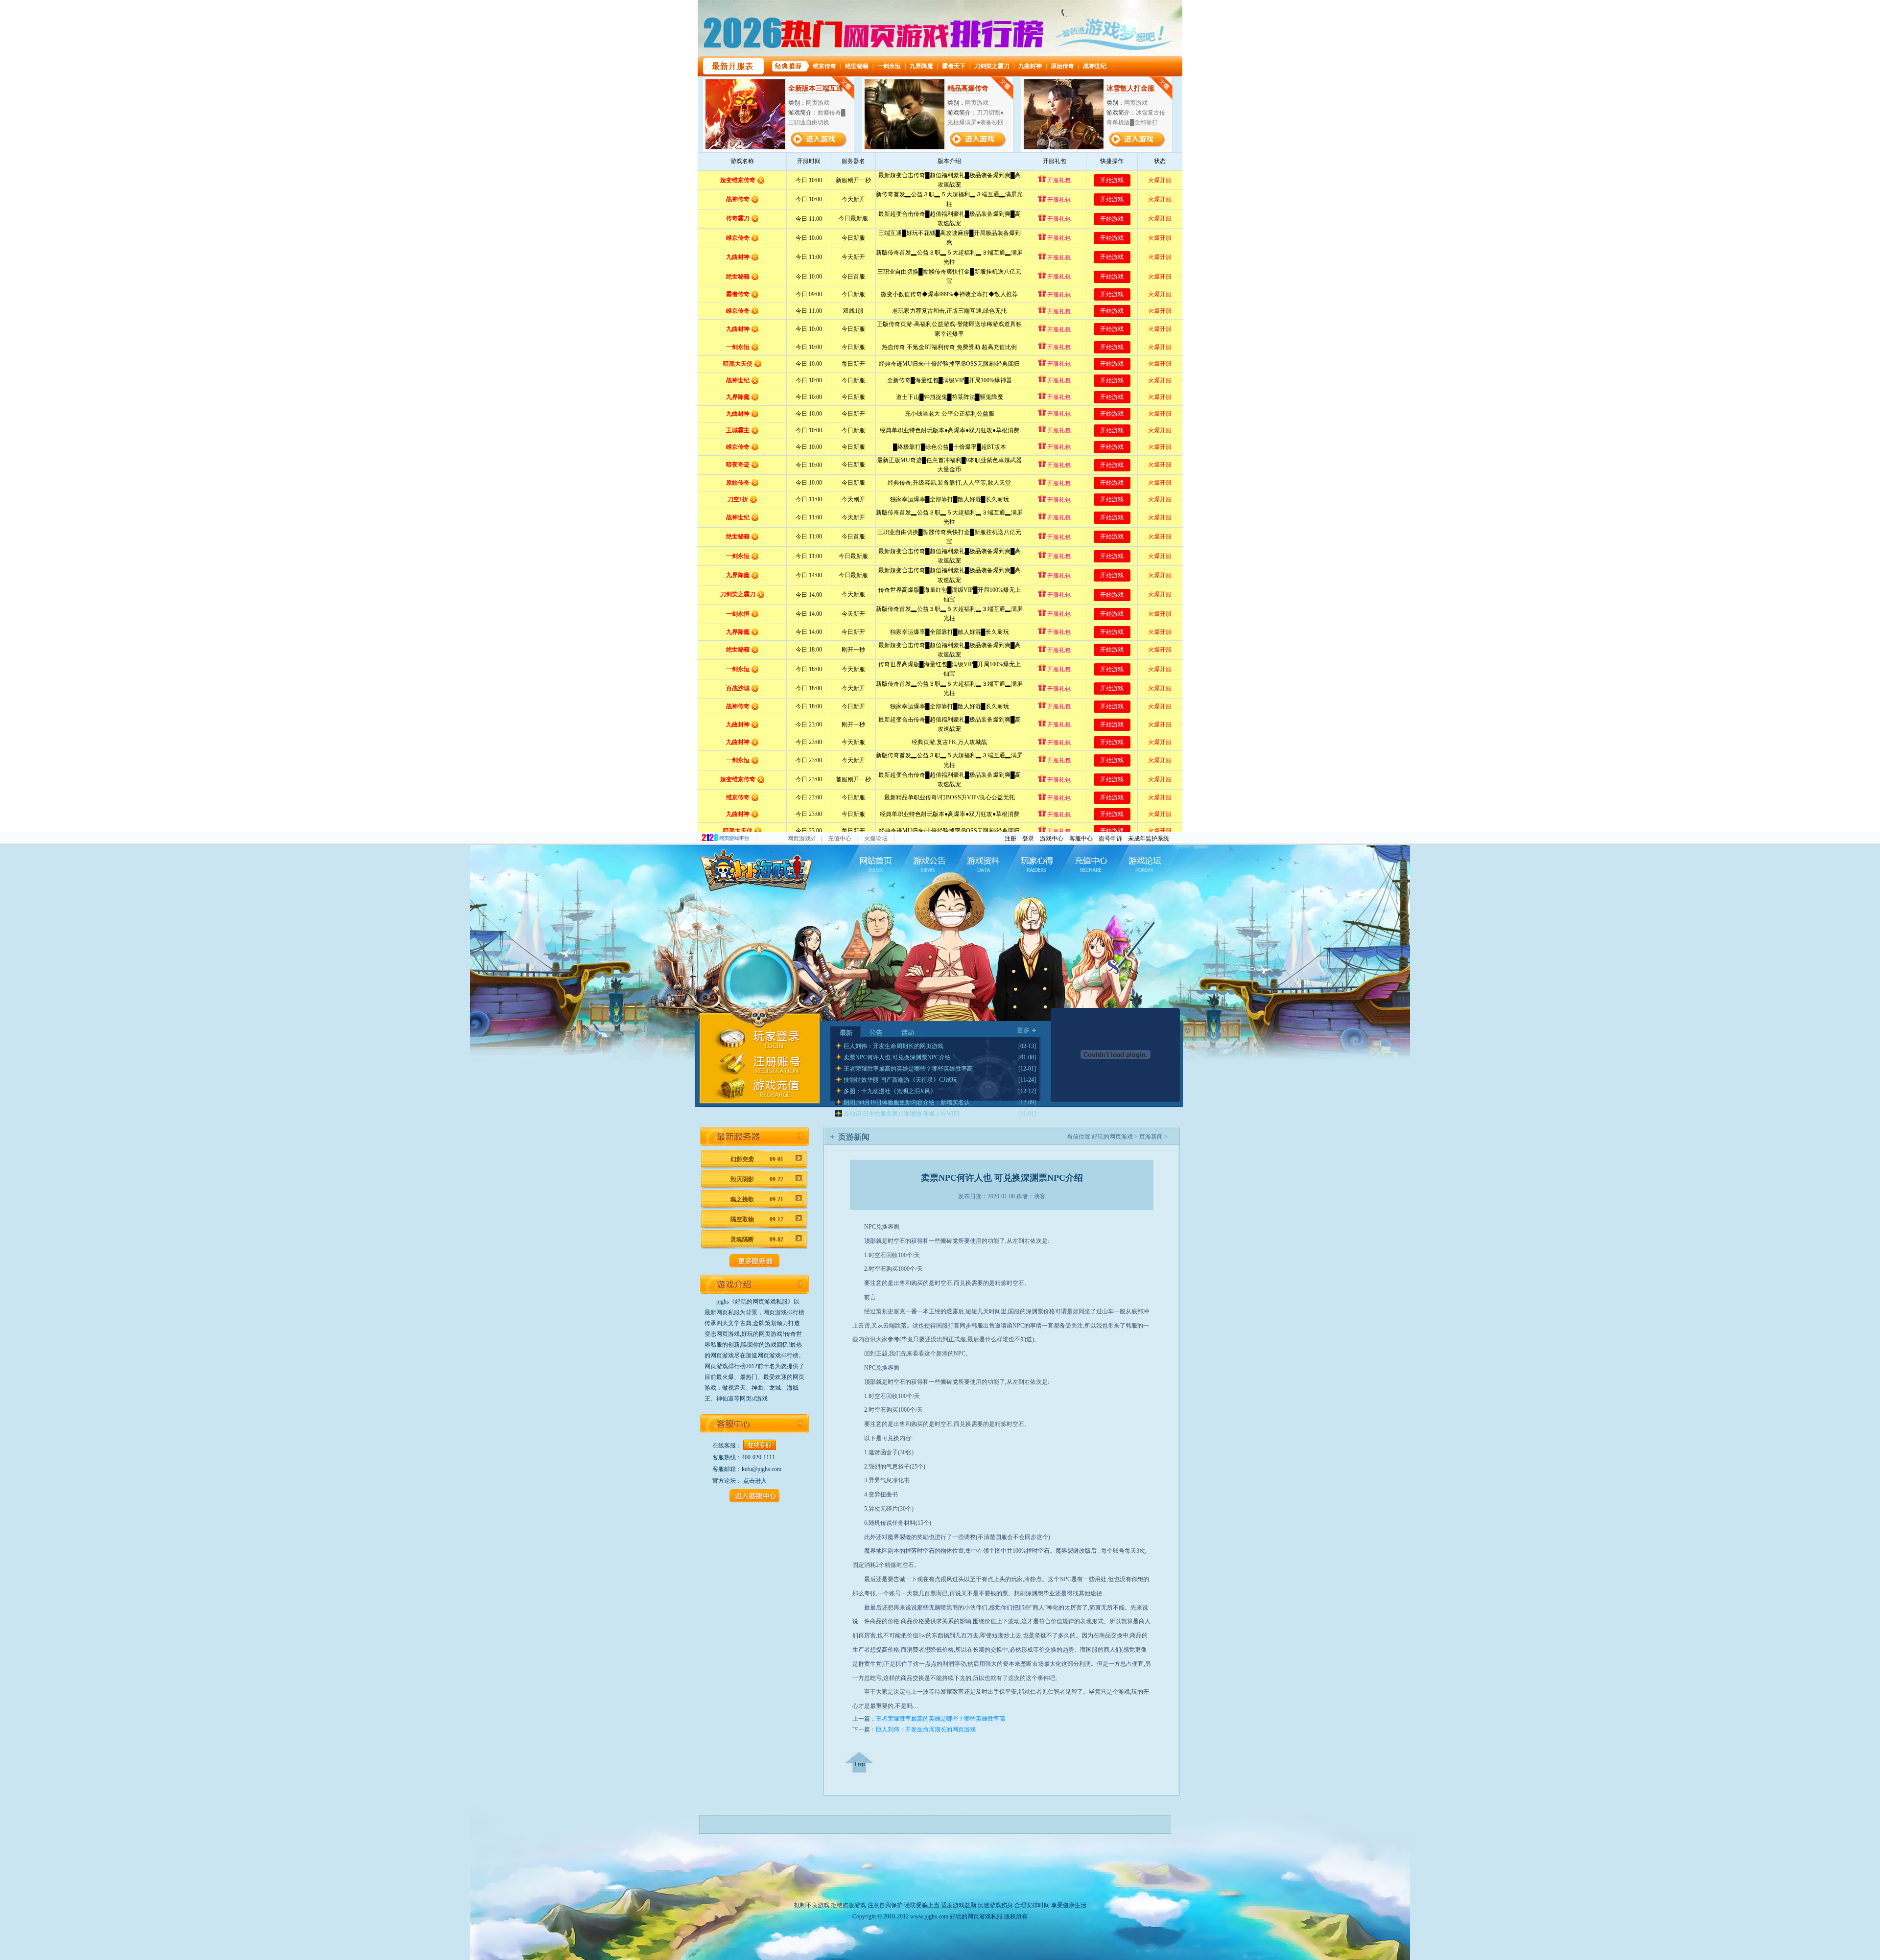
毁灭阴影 (757, 1179)
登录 (1028, 839)
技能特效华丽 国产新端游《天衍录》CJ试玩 (900, 1080)
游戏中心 (1052, 839)
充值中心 (840, 839)
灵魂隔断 (757, 1239)
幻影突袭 (757, 1159)
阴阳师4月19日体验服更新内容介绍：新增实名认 (907, 1102)
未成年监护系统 (1149, 839)
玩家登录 (756, 1039)
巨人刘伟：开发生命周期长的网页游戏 (893, 1046)
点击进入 (755, 1481)
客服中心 (1081, 839)
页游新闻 (929, 864)
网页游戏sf (801, 839)
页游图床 (1093, 864)
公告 (877, 1032)
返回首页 (754, 869)
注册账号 (756, 1064)
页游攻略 (1038, 864)
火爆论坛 (876, 839)
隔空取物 (757, 1219)
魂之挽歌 (757, 1199)
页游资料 (984, 864)
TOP (859, 1762)
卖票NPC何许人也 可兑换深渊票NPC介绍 (897, 1057)
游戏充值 (756, 1089)
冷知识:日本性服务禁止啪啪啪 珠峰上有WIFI (901, 1114)
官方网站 (875, 864)
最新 (846, 1032)
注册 (1010, 839)
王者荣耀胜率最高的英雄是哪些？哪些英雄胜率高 (908, 1069)
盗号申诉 (1110, 839)
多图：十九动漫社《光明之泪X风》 (890, 1091)
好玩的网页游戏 (1112, 1137)
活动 (907, 1032)
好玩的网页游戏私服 (976, 1916)
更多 (1026, 1030)
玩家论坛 (1147, 864)
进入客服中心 (754, 1496)
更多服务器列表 (754, 1261)
